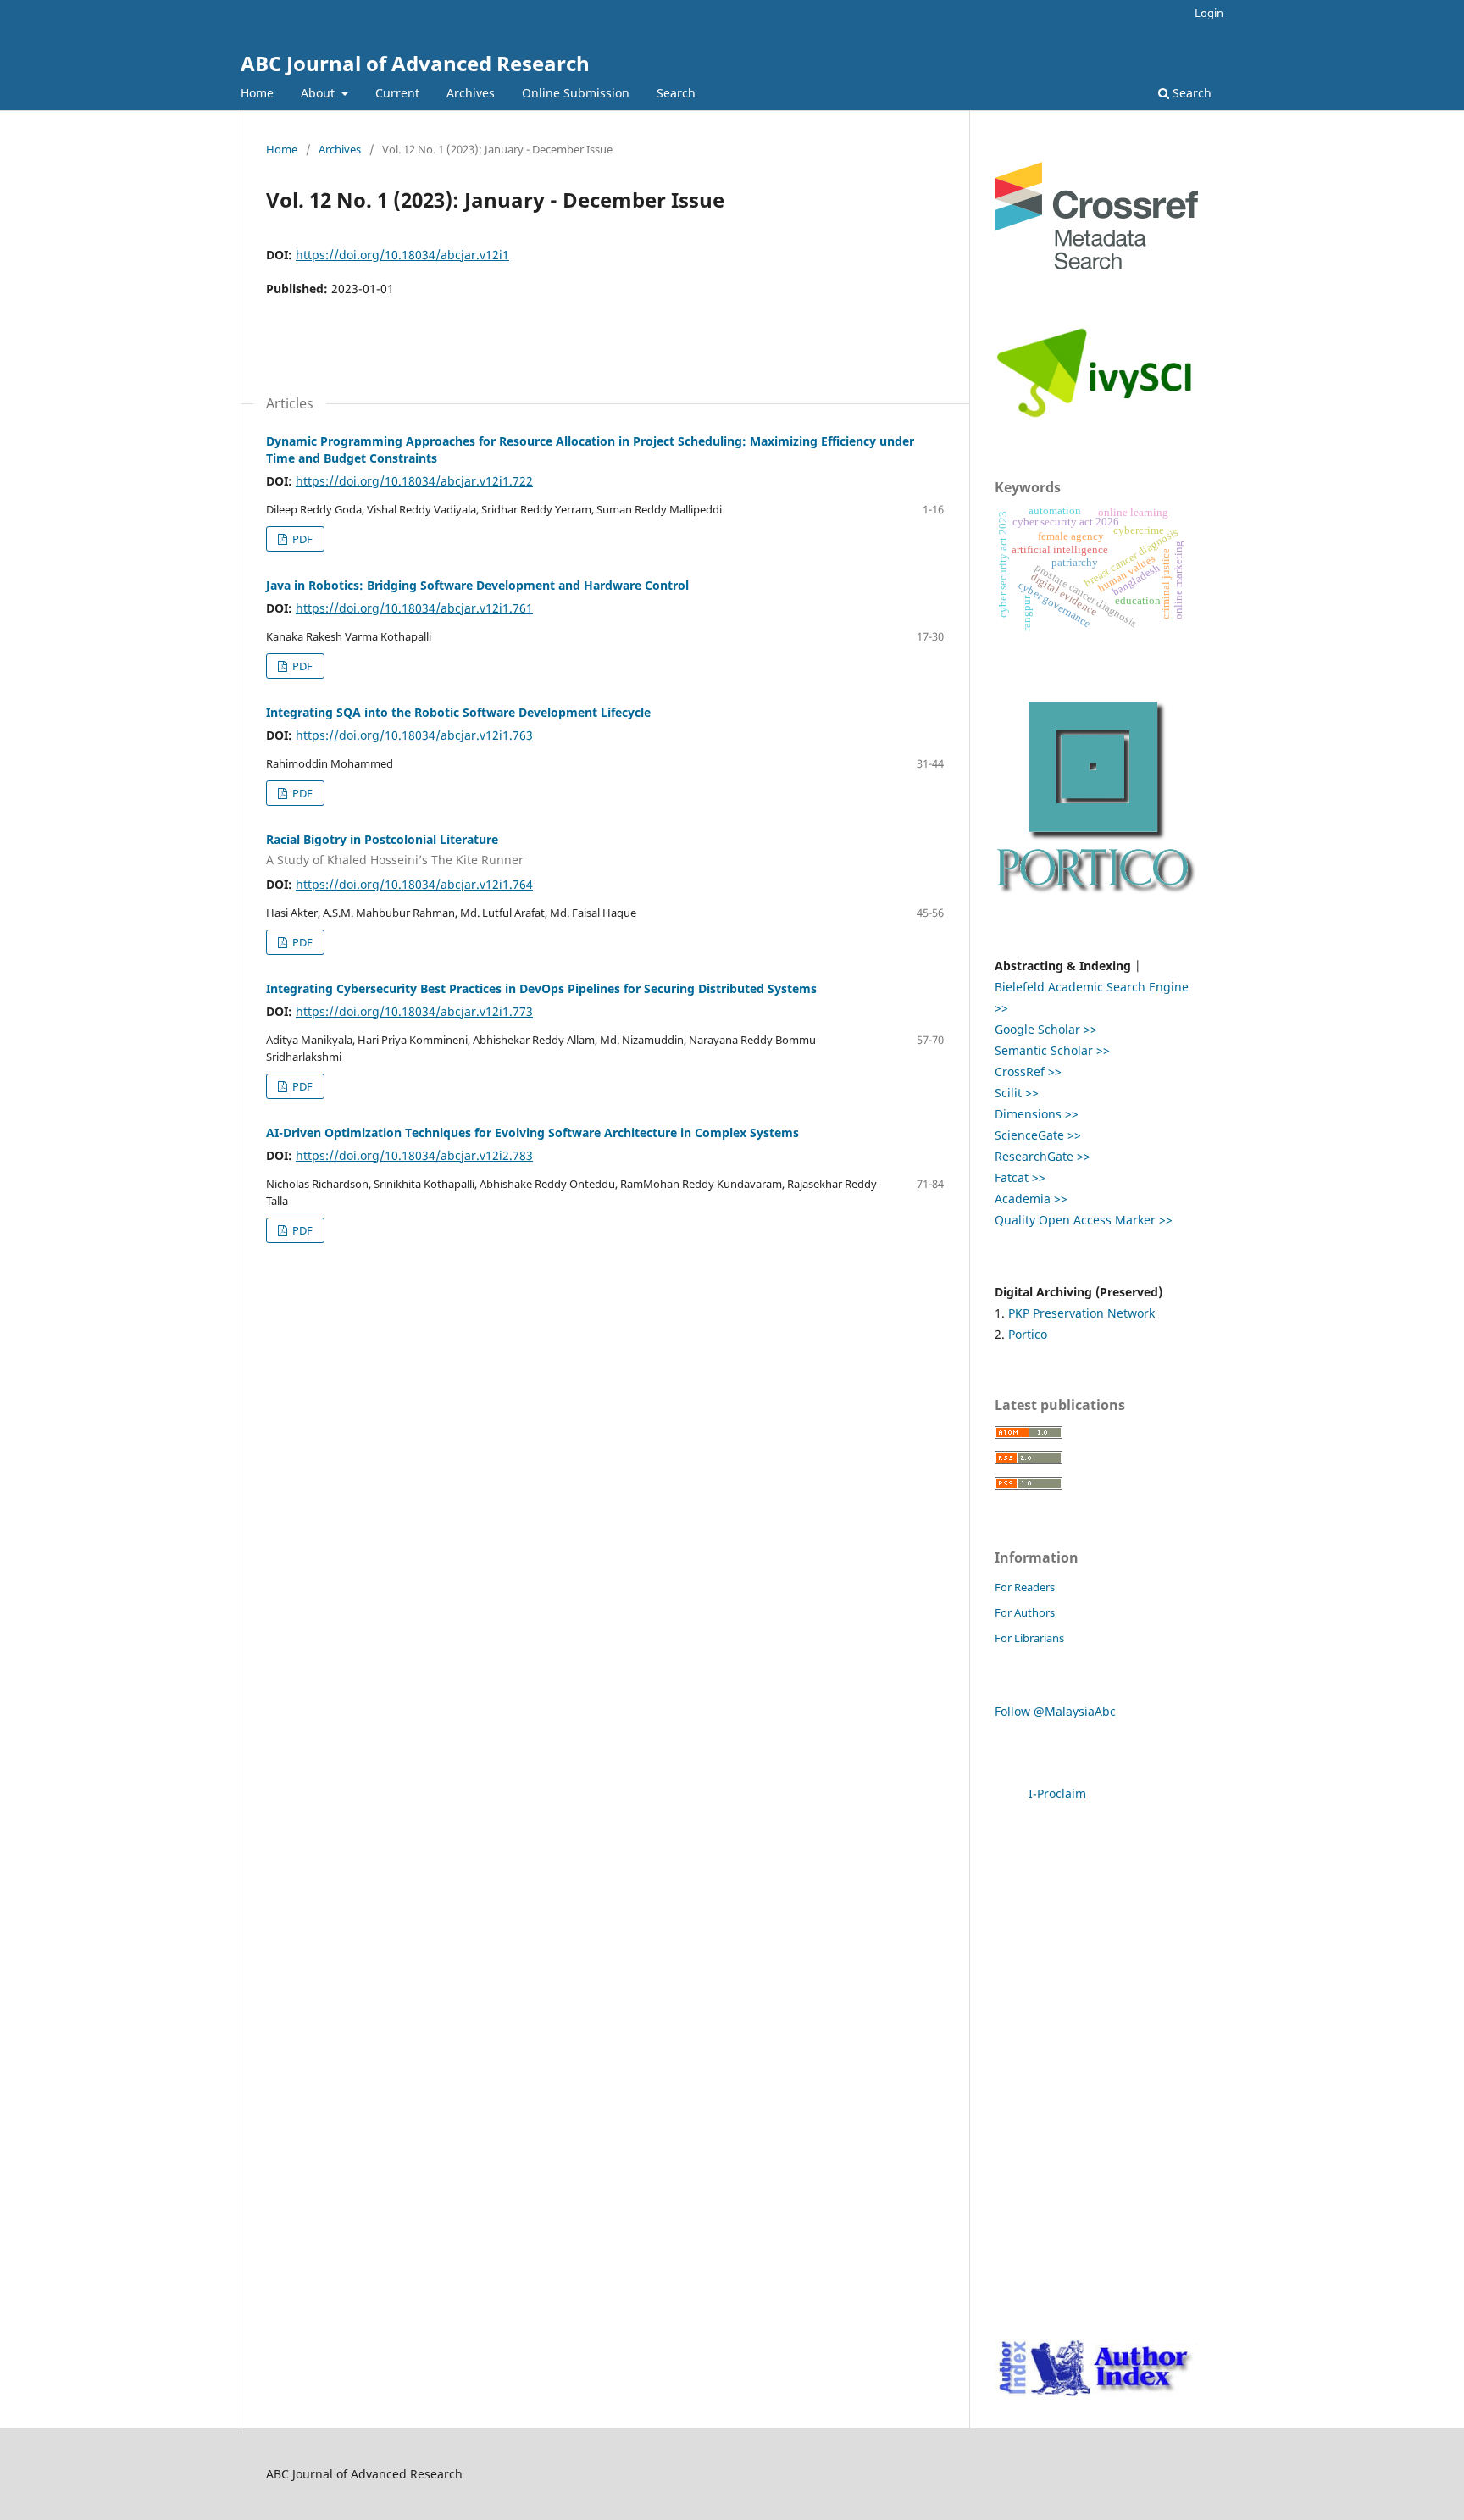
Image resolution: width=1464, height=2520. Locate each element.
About (319, 93)
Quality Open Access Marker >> (1084, 1220)
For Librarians (1029, 1638)
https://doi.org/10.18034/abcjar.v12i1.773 (414, 1011)
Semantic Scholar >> (1052, 1050)
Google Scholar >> (1046, 1029)
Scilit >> (1017, 1093)
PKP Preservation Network (1081, 1313)
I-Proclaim (1057, 1793)
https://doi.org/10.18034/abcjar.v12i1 (402, 255)
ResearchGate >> (1043, 1156)
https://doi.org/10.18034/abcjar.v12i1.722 (414, 481)
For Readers (1025, 1587)
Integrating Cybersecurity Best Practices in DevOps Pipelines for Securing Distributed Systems (541, 988)
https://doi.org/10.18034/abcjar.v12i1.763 (414, 735)
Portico (1028, 1334)
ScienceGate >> (1038, 1135)
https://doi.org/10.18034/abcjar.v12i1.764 (414, 884)
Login (1209, 13)
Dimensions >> (1037, 1114)
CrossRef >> (1028, 1071)
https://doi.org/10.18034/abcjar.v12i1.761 (414, 608)
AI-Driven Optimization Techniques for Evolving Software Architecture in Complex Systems (532, 1132)
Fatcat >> (1020, 1177)
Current (397, 93)
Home (257, 93)
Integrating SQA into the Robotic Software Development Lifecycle (458, 712)
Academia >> (1031, 1199)
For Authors (1025, 1612)
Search (676, 93)
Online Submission (576, 93)
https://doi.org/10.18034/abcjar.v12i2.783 (414, 1155)
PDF (301, 539)
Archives (471, 93)
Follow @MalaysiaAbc (1055, 1711)
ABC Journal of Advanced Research (415, 63)
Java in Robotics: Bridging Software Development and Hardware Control (477, 585)
